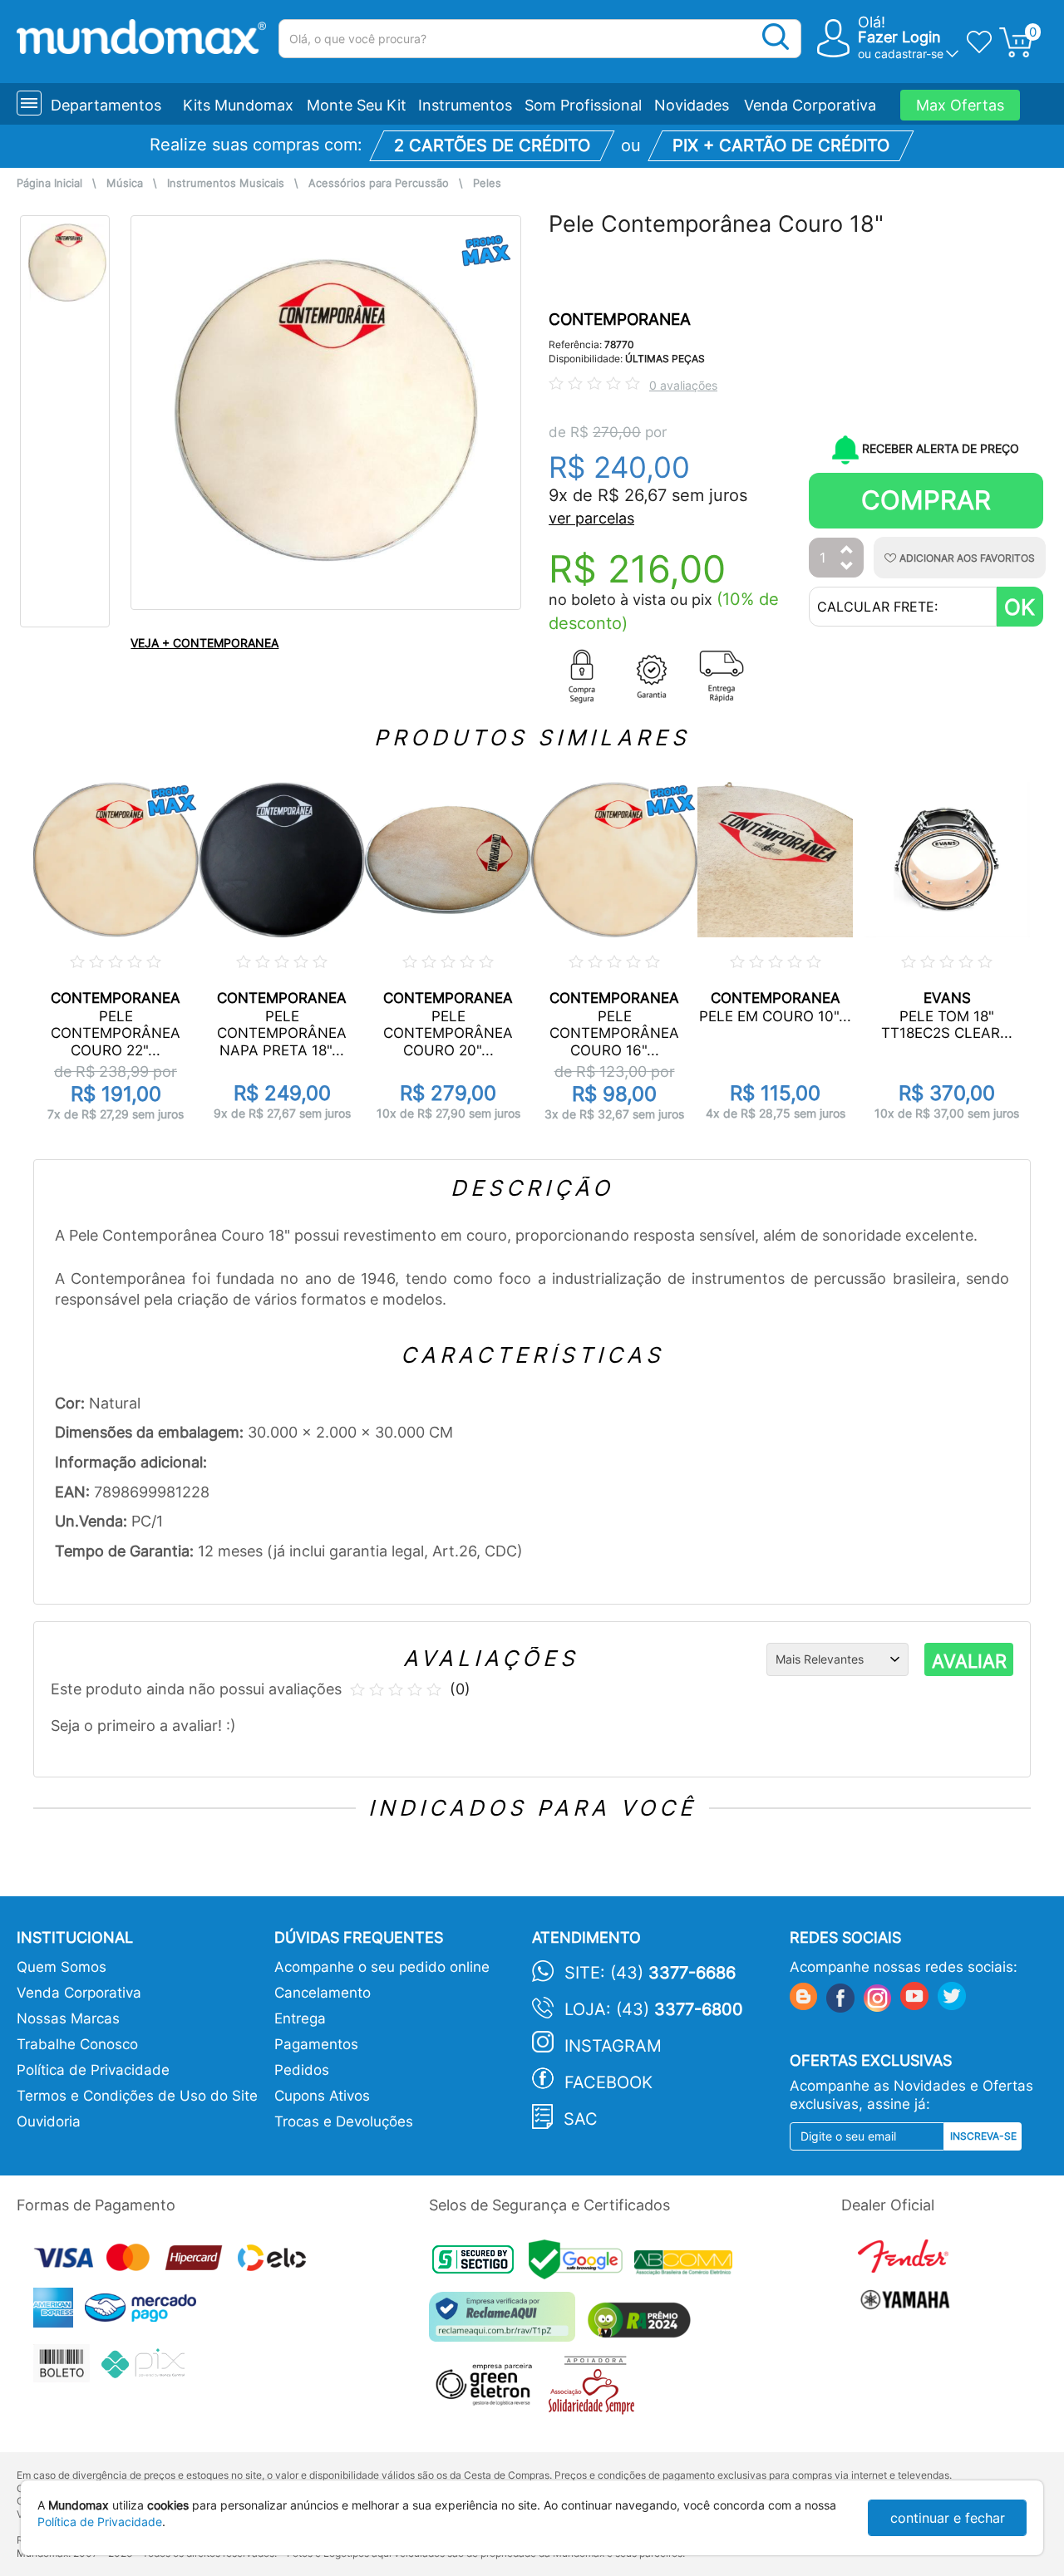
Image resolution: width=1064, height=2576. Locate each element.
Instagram (613, 2046)
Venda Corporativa (810, 105)
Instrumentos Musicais (226, 183)
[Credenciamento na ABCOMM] (687, 2264)
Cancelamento (323, 1993)
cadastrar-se (909, 54)
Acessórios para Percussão (379, 183)
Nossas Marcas (68, 2018)
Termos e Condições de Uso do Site (137, 2096)
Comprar (926, 500)
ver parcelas (591, 518)
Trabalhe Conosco (77, 2044)
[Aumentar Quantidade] (847, 551)
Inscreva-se (983, 2136)
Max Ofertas (960, 105)
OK (1020, 607)
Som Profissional (583, 105)
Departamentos (106, 105)
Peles (487, 183)
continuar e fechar (948, 2518)
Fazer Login (899, 37)
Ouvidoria (49, 2121)
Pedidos (302, 2070)
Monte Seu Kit (357, 105)
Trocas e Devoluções (344, 2121)
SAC (581, 2119)
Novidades (692, 105)
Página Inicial (49, 183)
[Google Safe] (581, 2264)
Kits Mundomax (238, 105)
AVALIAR (969, 1661)
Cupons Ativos (322, 2096)
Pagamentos (316, 2044)
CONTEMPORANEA (620, 320)
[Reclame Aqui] (506, 2323)
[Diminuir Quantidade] (847, 567)
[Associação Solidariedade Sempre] (596, 2389)
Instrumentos (465, 105)
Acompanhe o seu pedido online (382, 1967)
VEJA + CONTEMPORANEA (204, 643)
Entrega (300, 2018)
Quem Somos (62, 1967)
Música (125, 183)
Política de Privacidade (93, 2070)
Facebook (608, 2082)
